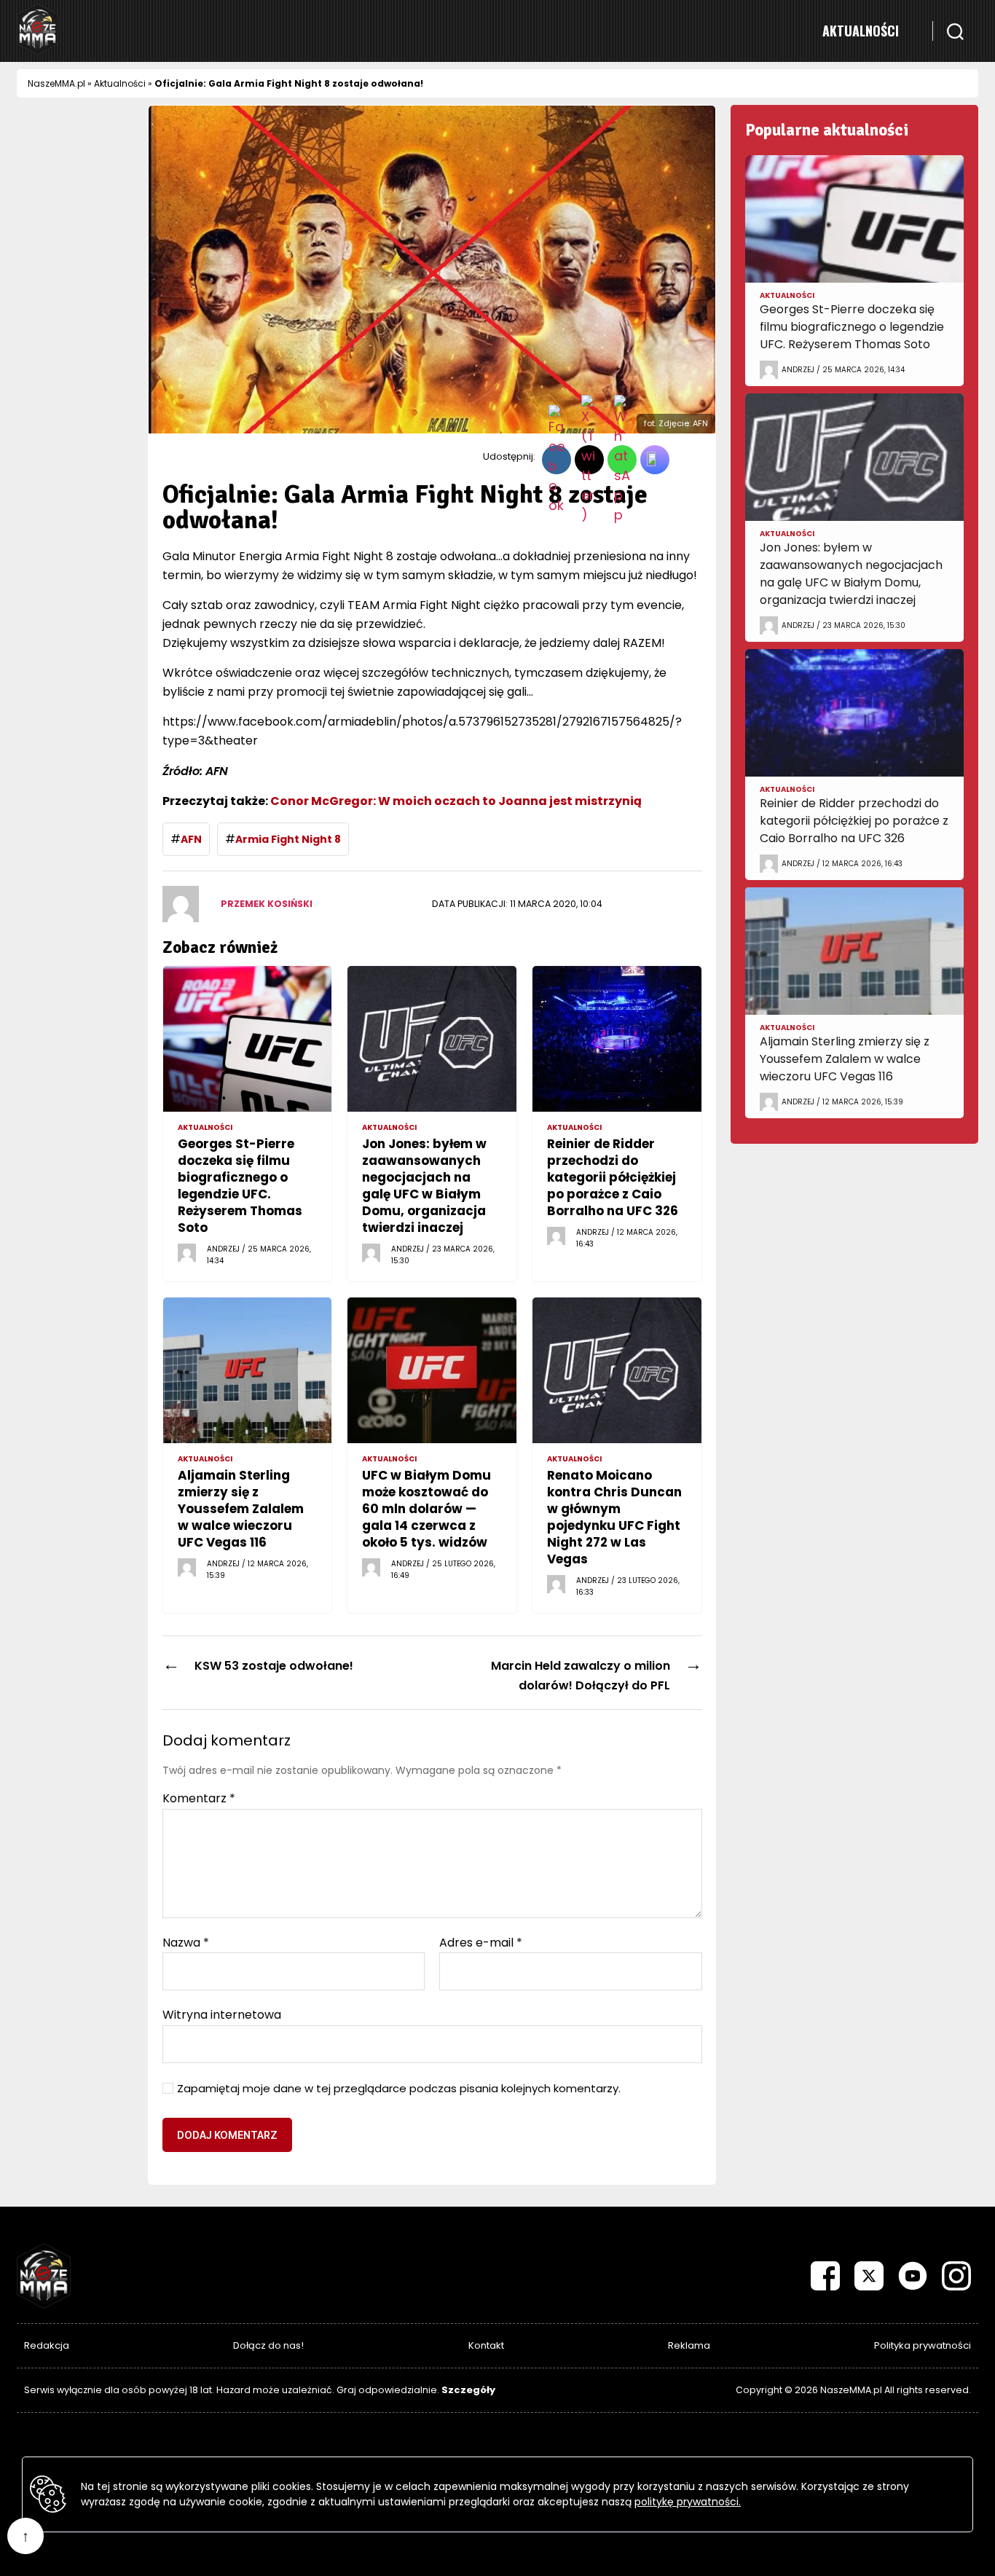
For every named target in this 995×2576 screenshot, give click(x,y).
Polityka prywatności (923, 2345)
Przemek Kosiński (267, 904)
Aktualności (861, 31)
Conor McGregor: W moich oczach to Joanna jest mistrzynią (456, 801)
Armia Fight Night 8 (288, 839)
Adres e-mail (481, 1943)
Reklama (689, 2345)
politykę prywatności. (688, 2502)
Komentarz (199, 1799)
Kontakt (486, 2345)
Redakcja (47, 2345)
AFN (191, 839)
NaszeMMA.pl (56, 83)
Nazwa (186, 1943)
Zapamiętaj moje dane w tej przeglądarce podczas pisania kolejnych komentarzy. (399, 2089)
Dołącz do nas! (268, 2345)
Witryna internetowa (222, 2014)
